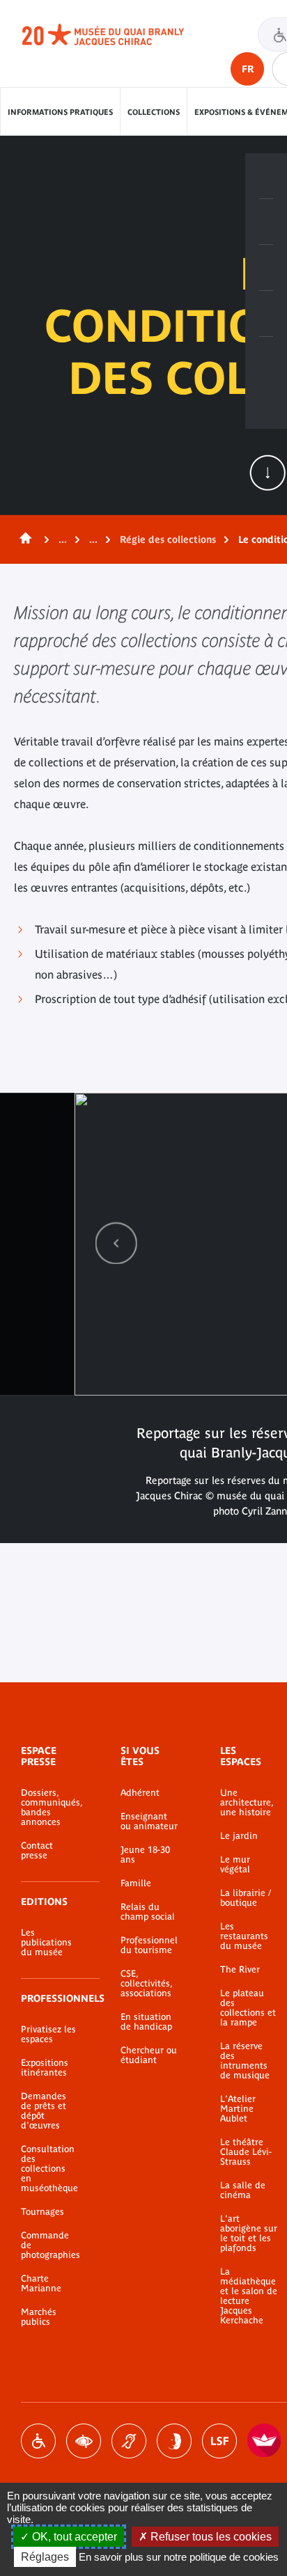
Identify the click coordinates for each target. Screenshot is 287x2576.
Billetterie (266, 176)
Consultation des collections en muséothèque (49, 2169)
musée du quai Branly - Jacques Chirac (118, 35)
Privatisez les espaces (48, 2034)
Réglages (45, 2557)
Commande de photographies (50, 2245)
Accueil (23, 539)
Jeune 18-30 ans (145, 1855)
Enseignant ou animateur (149, 1822)
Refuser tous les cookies (210, 2537)
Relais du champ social (148, 1912)
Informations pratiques (60, 112)
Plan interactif (266, 360)
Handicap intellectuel (174, 2441)
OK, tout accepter (73, 2537)
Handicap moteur (38, 2441)
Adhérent (140, 1793)
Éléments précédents (116, 1243)
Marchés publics (39, 2317)
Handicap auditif (129, 2441)
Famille (136, 1883)
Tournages (42, 2212)
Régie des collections (168, 539)
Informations (266, 222)
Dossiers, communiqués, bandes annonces (50, 1808)
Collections (154, 112)
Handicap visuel (84, 2441)
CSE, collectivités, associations (146, 1984)
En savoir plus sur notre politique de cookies (179, 2557)
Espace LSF (219, 2441)
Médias (266, 314)
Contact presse (37, 1851)
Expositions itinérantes (45, 2068)
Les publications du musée (46, 1943)
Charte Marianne (41, 2284)
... (63, 539)
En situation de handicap (146, 2022)
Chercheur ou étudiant (149, 2055)
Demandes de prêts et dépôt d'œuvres (44, 2111)
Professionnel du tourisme (149, 1945)
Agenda (266, 268)
